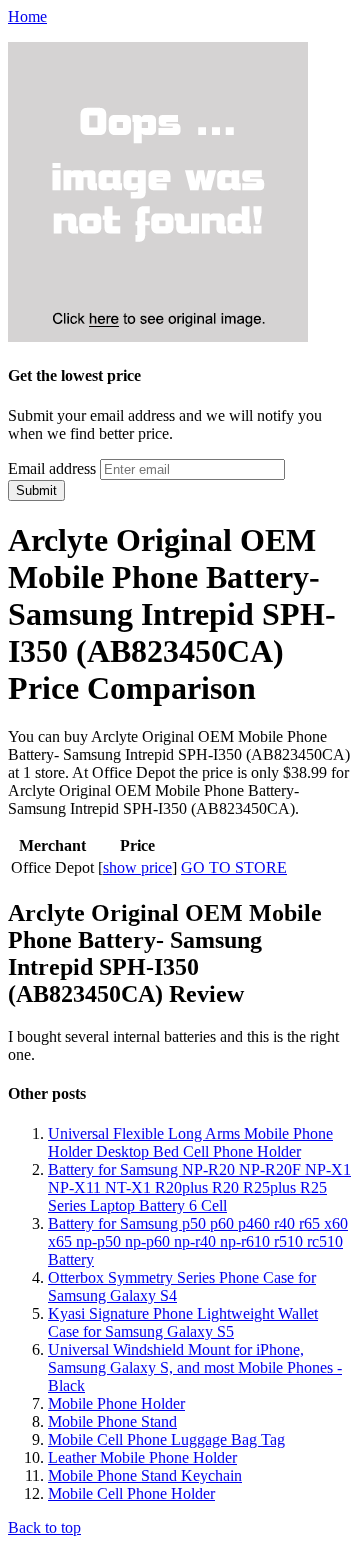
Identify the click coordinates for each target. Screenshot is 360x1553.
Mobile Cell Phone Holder (131, 1493)
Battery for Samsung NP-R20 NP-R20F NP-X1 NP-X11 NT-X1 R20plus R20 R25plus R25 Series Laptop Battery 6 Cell (199, 1187)
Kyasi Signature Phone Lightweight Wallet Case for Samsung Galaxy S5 (183, 1322)
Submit (36, 490)
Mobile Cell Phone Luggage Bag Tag (166, 1439)
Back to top (44, 1527)
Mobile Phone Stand (112, 1421)
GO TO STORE (234, 867)
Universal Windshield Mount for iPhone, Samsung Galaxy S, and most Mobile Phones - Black (195, 1367)
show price (137, 867)
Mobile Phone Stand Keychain (145, 1475)
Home (27, 16)
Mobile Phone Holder (116, 1403)
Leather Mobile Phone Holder (142, 1457)
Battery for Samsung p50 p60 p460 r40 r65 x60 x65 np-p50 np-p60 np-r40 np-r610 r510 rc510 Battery (198, 1241)
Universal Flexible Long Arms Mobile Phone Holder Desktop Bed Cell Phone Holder (190, 1142)
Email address (52, 468)
